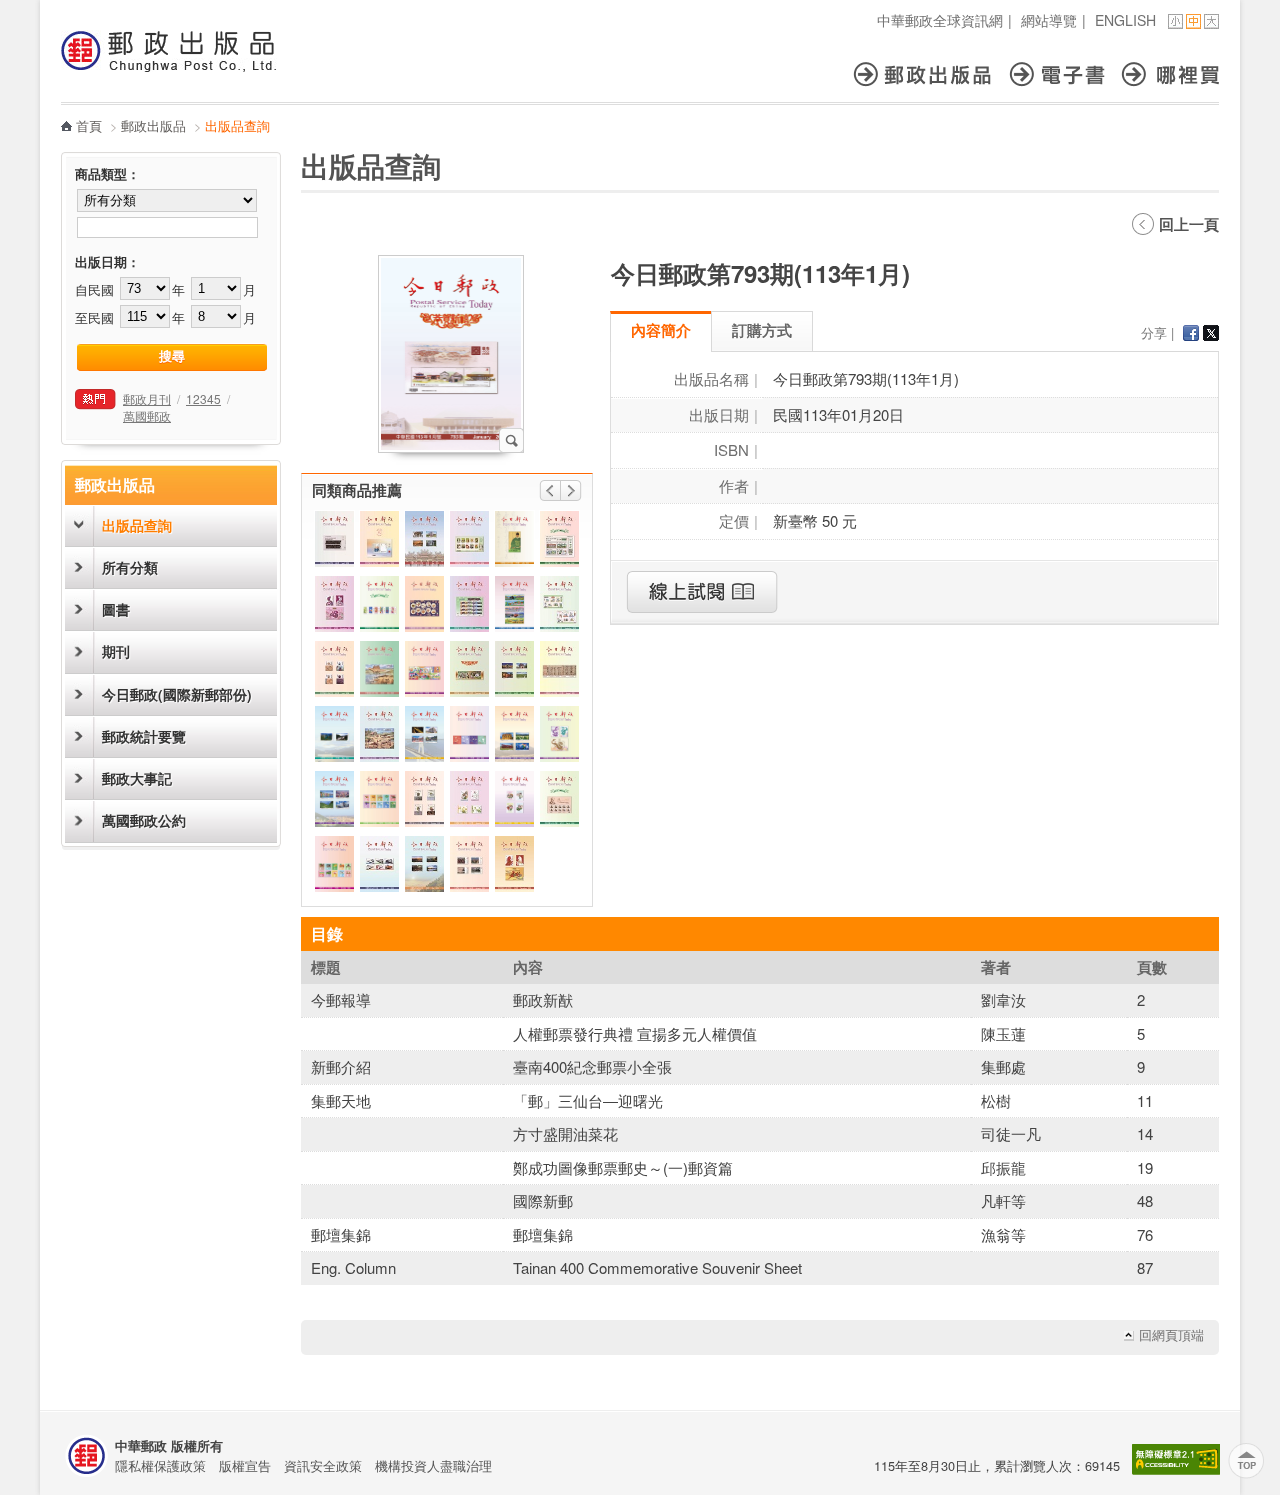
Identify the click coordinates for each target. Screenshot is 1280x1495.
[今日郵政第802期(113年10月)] (334, 799)
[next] (571, 490)
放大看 (511, 440)
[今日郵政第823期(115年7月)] (379, 669)
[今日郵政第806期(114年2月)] (469, 604)
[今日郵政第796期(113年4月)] (469, 734)
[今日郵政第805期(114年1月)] (469, 864)
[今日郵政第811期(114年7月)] (379, 864)
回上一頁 (1189, 224)
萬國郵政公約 (144, 820)
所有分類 (130, 567)
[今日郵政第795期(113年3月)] (379, 604)
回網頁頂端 (1171, 1335)
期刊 (116, 651)
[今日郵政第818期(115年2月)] (469, 669)
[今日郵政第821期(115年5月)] (424, 539)
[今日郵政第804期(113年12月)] (514, 669)
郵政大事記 (137, 778)
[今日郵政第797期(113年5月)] (334, 734)
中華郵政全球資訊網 (940, 20)
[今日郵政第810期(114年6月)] (334, 669)
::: (67, 10)
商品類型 (101, 174)
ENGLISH (1125, 20)
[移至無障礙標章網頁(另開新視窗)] (1176, 1469)
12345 (203, 398)
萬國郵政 (147, 415)
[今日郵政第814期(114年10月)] (424, 799)
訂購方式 (762, 330)
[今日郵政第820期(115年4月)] (469, 539)
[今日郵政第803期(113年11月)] (334, 604)
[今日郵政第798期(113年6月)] (424, 669)
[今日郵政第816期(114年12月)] (514, 864)
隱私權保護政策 (160, 1465)
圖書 (116, 609)
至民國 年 (130, 317)
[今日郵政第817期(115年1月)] (469, 799)
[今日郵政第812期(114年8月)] (559, 669)
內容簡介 (661, 330)
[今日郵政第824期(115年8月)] (424, 604)
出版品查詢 (137, 525)
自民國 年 (130, 289)
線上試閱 (702, 592)
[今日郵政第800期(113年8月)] (514, 604)
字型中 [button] (1193, 21)
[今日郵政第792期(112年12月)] (379, 799)
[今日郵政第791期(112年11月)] (559, 734)
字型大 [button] (1211, 21)
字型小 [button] (1175, 21)
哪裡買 (1170, 74)
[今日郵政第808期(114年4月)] (334, 539)
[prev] (550, 490)
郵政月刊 (147, 398)
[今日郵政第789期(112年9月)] (424, 734)
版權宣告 (245, 1465)
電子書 (1066, 74)
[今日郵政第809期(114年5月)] (424, 864)
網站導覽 (1049, 20)
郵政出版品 (931, 74)
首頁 (89, 125)
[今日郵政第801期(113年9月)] (514, 734)
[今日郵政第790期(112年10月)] (334, 864)
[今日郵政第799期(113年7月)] (514, 539)
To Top (1246, 1461)
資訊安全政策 (323, 1465)
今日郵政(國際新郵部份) (177, 694)
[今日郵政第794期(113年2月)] (514, 799)
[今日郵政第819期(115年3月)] (559, 539)
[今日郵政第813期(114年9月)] (559, 604)
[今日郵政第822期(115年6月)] (379, 539)
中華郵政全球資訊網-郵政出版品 (169, 51)
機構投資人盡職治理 (433, 1465)
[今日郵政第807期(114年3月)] (559, 799)
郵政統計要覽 (144, 736)
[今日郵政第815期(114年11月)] (379, 734)
